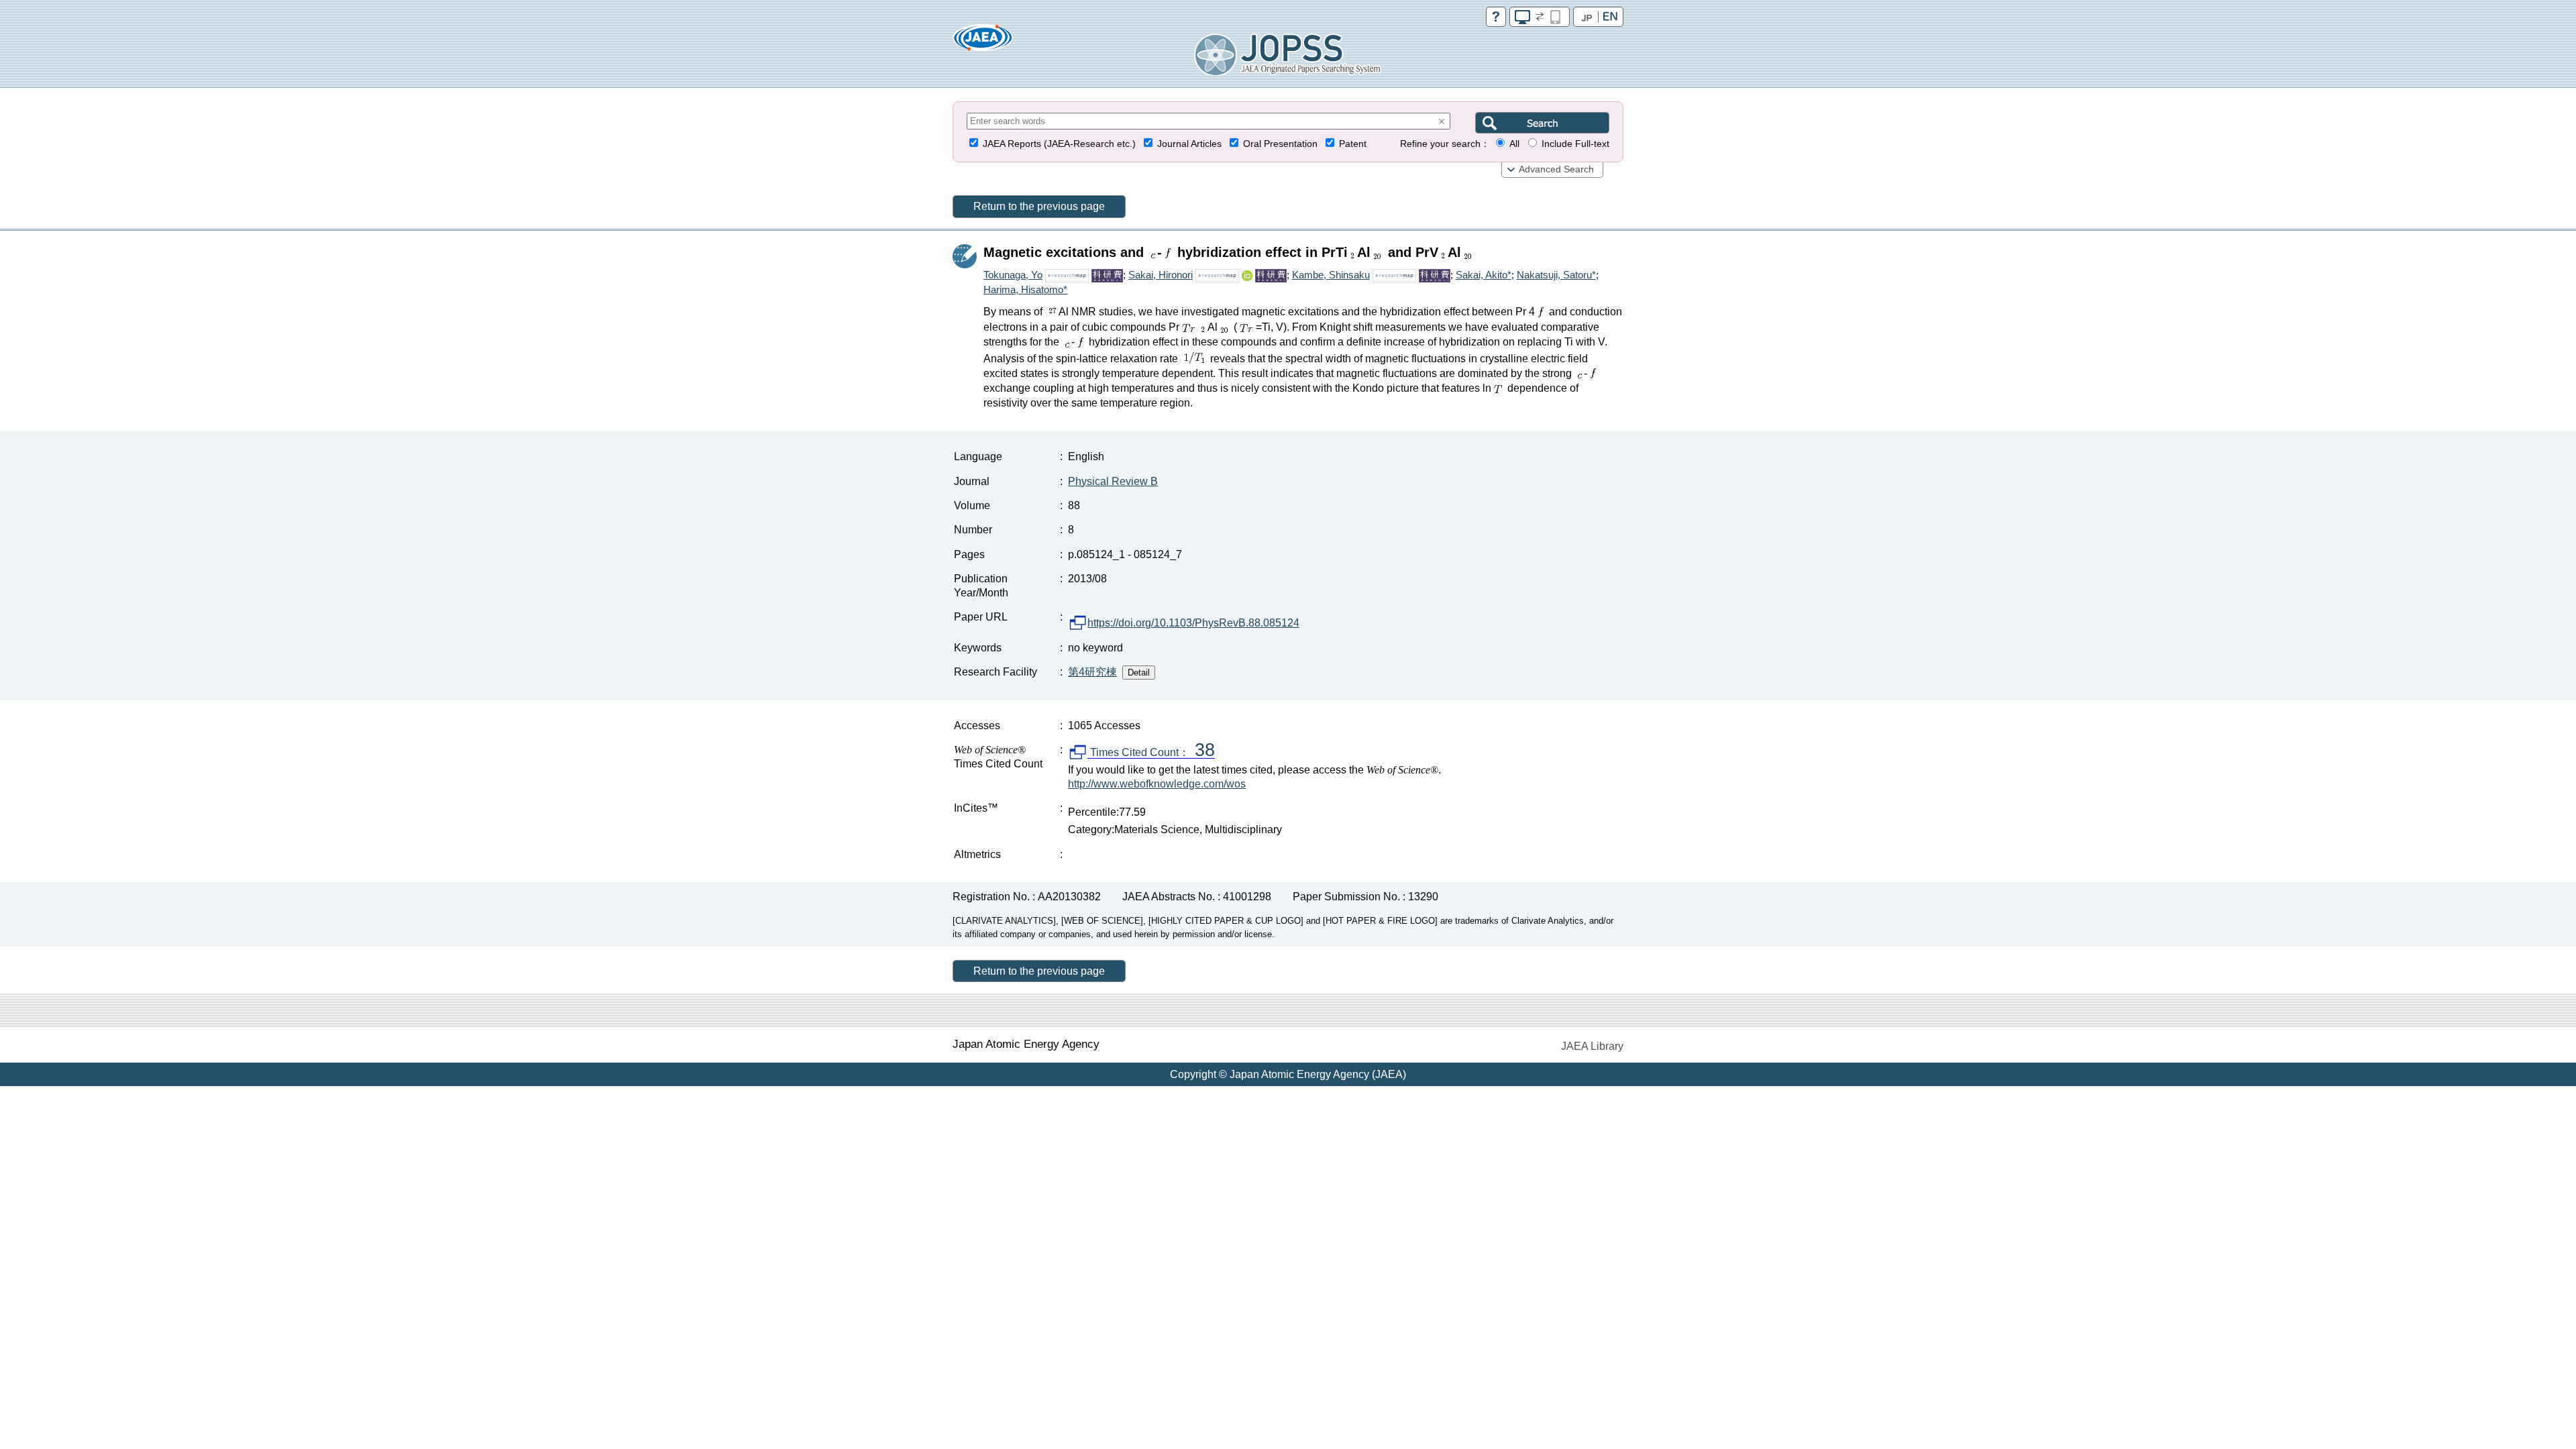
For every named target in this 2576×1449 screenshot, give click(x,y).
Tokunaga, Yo (1013, 275)
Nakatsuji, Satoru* (1556, 275)
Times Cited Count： (1151, 753)
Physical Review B (1113, 481)
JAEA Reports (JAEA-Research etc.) (1059, 144)
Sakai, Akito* (1484, 275)
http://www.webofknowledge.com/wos (1157, 784)
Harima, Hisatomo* (1025, 289)
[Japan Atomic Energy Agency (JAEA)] (983, 42)
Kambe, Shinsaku (1331, 275)
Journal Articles (1189, 144)
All (1514, 144)
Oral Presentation (1280, 144)
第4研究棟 (1092, 672)
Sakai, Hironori (1161, 275)
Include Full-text (1575, 144)
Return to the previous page (1039, 206)
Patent (1353, 144)
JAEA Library (1592, 1046)
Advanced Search (1556, 169)
